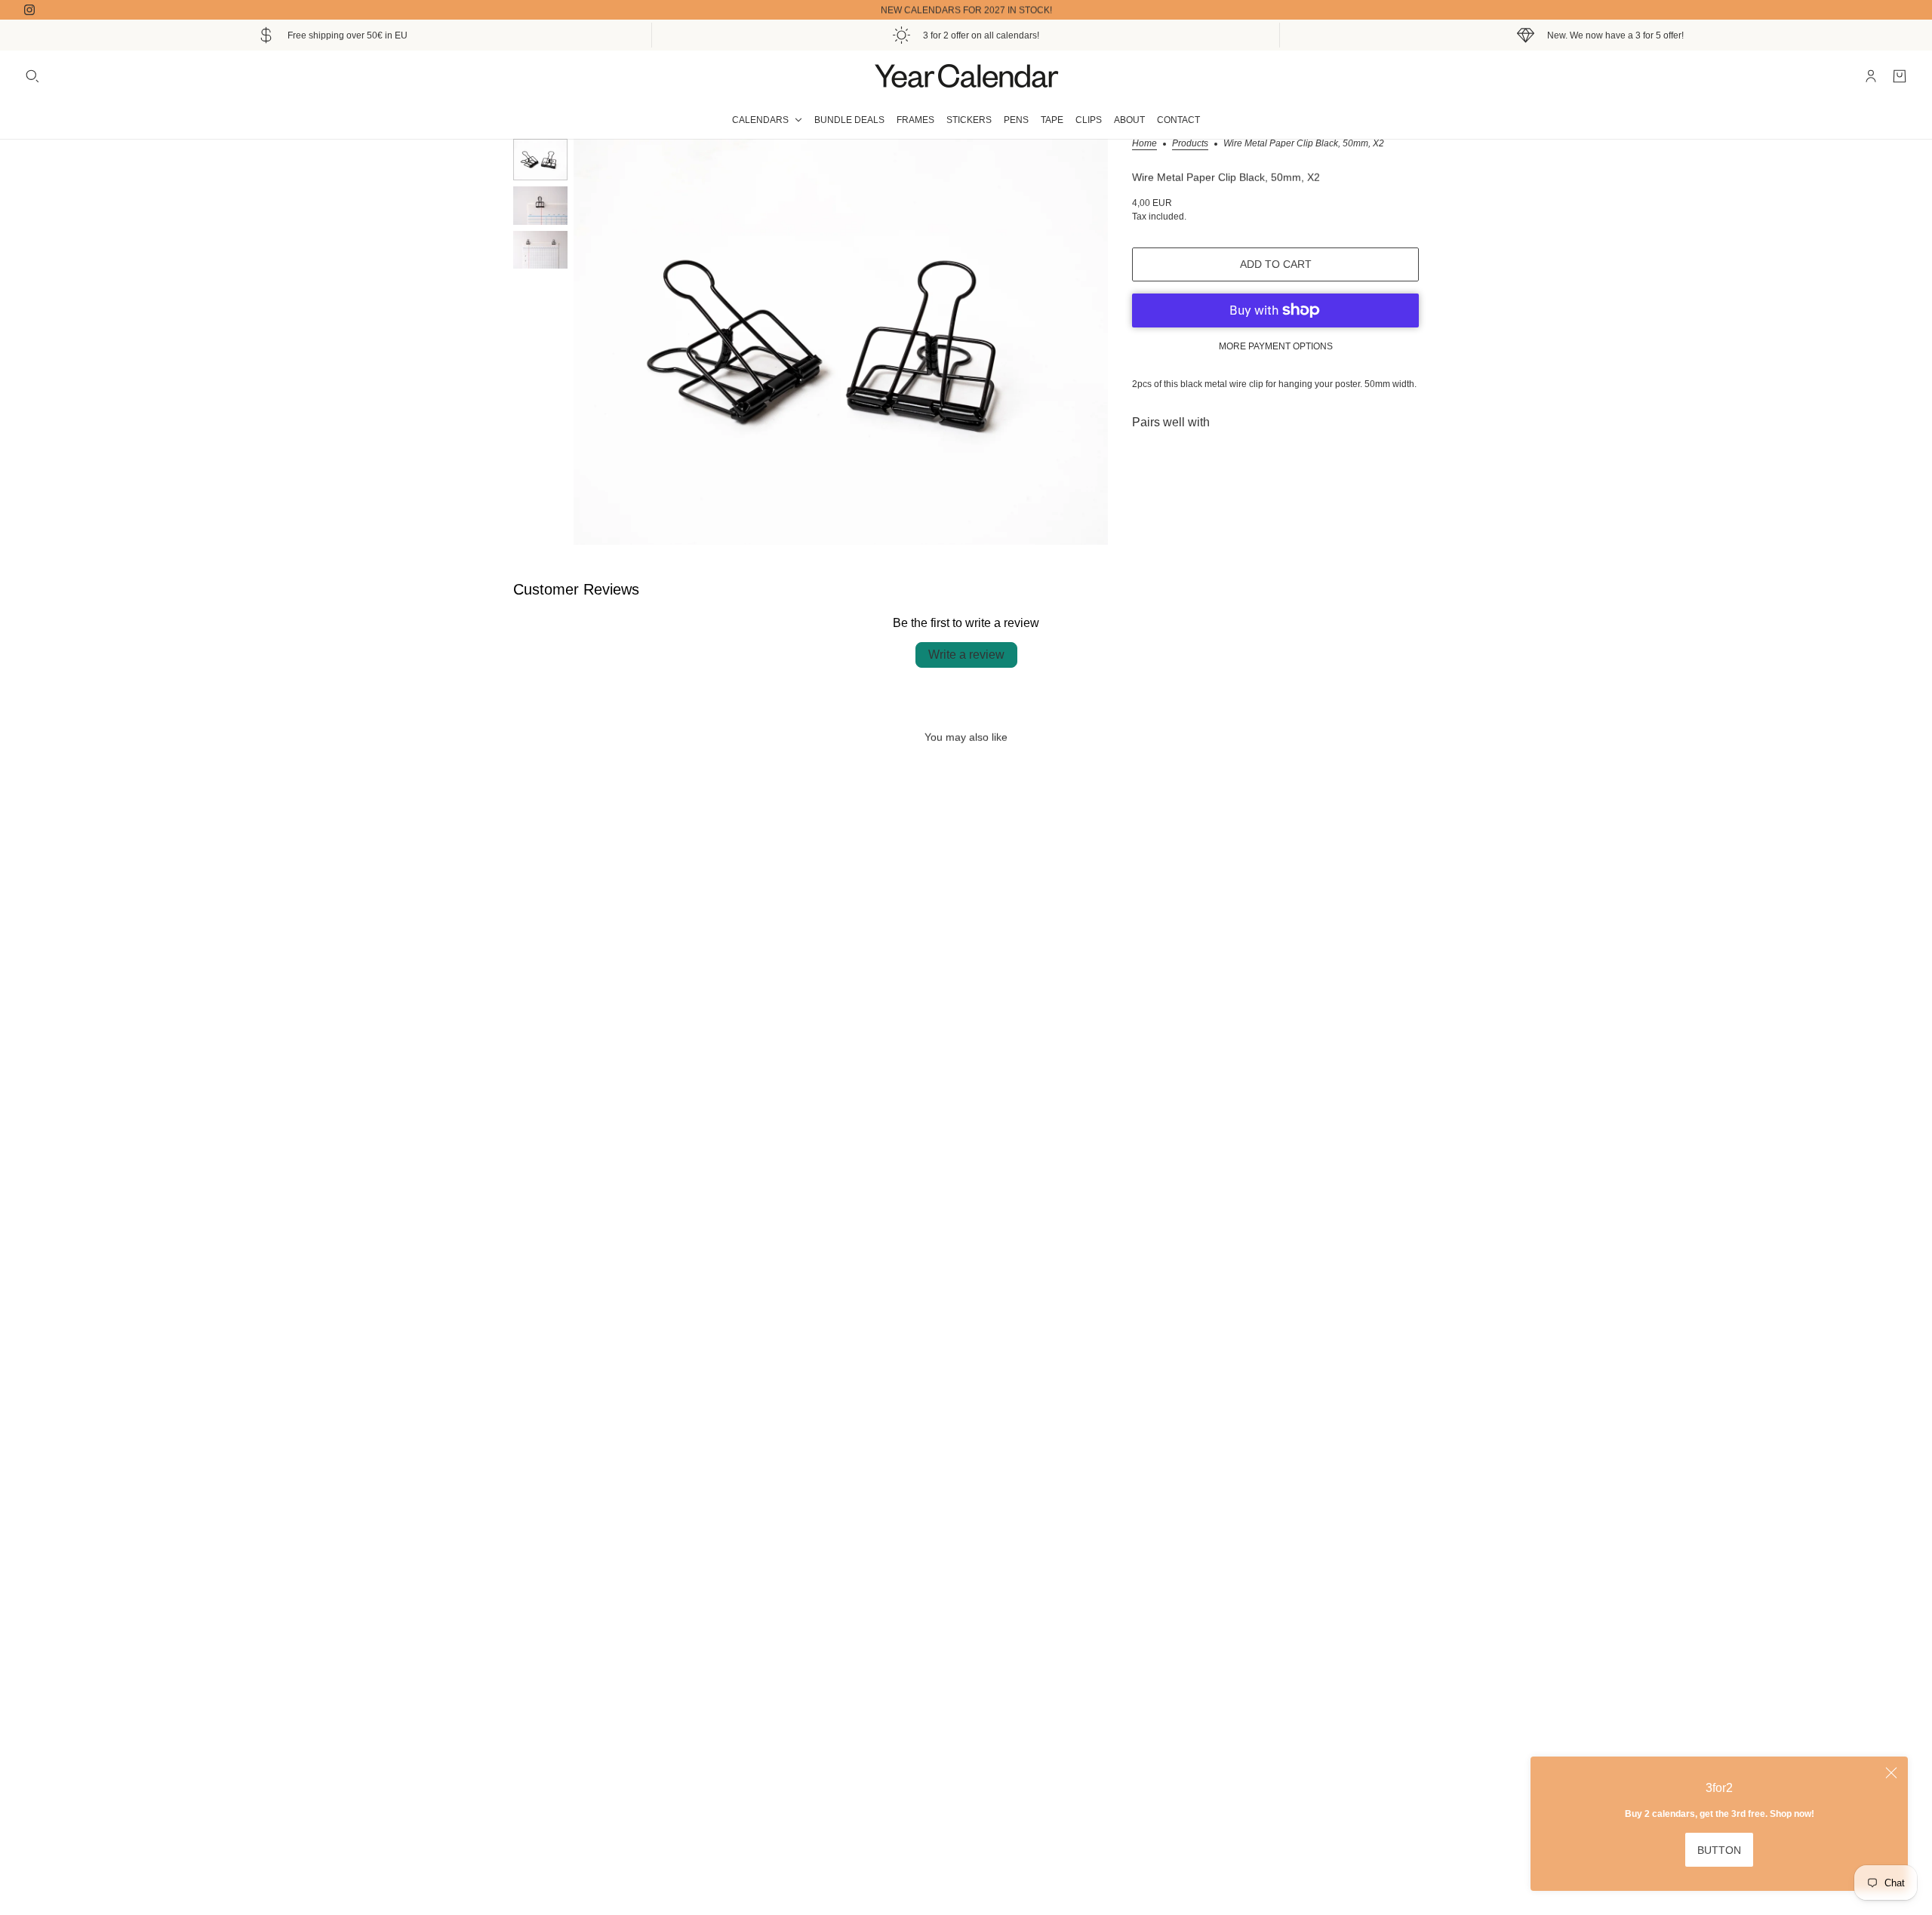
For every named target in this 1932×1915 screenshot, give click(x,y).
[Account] (1871, 76)
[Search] (32, 76)
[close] (1891, 1773)
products (1190, 144)
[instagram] (29, 10)
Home (1144, 144)
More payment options (1276, 346)
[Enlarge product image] (841, 342)
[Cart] (1900, 76)
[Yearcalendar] (966, 76)
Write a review (966, 655)
